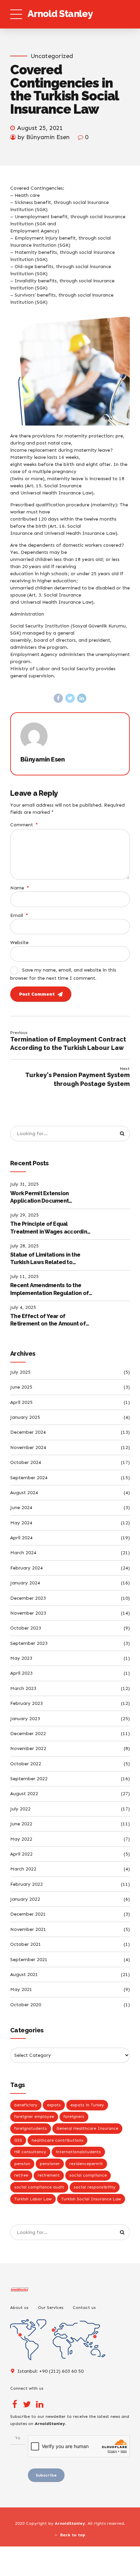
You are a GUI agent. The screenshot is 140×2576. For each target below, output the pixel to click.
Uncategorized (52, 56)
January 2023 (25, 1719)
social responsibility (95, 2187)
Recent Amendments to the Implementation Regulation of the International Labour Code (49, 1290)
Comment (24, 825)
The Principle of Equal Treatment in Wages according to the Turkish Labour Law (50, 1228)
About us (19, 2307)
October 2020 (26, 2005)
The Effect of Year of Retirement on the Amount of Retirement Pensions (48, 1320)
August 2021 (24, 1975)
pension (22, 2164)
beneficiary (26, 2105)
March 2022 (23, 1869)
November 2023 (28, 1613)
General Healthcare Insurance (87, 2128)
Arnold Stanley (60, 14)
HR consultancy (30, 2152)
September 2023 (29, 1643)
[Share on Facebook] (58, 698)
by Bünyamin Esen (44, 137)
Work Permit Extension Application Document (39, 1197)
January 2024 (25, 1583)
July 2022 (20, 1809)
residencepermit (86, 2164)
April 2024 (21, 1538)
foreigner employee (34, 2117)
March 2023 (23, 1688)
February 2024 (27, 1568)
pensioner (50, 2164)
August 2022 (24, 1794)
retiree (21, 2175)
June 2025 (21, 1387)
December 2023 (28, 1598)
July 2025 (20, 1372)
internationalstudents (78, 2152)
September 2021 (29, 1960)
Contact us (84, 2307)
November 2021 (28, 1929)
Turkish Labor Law (33, 2199)
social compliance (88, 2175)
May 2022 (21, 1839)
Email (19, 915)
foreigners (74, 2117)
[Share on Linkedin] (82, 698)
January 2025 (25, 1417)
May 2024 (21, 1523)
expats (54, 2105)
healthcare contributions (57, 2140)
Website (19, 943)
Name (20, 888)
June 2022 (21, 1824)
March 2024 (23, 1553)
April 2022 (21, 1854)
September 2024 (29, 1478)
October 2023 (26, 1628)
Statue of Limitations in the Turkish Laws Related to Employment (45, 1259)
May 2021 (21, 1989)
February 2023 (27, 1703)
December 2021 (28, 1914)
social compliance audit (39, 2187)
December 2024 (28, 1432)
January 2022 (25, 1899)
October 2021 (26, 1944)
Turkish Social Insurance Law (91, 2199)
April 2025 (21, 1402)
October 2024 (26, 1462)
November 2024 (28, 1447)
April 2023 (21, 1673)
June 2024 (21, 1508)
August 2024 (24, 1493)
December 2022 (28, 1734)
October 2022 (26, 1764)
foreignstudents (31, 2128)
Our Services (51, 2307)
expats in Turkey (87, 2105)
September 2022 (29, 1779)
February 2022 (27, 1884)
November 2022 (28, 1748)
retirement (49, 2175)
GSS (18, 2140)
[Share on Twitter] (70, 698)
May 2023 (21, 1658)
